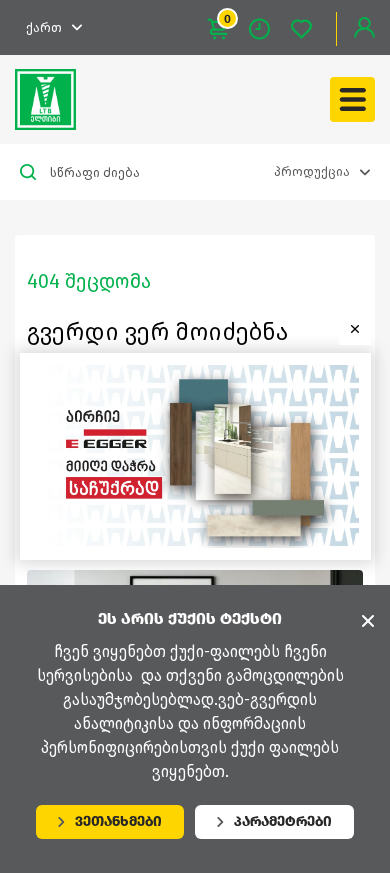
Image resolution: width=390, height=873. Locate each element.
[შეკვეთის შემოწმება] (270, 29)
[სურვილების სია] (312, 29)
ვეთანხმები (118, 821)
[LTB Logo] (45, 99)
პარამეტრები (283, 821)
